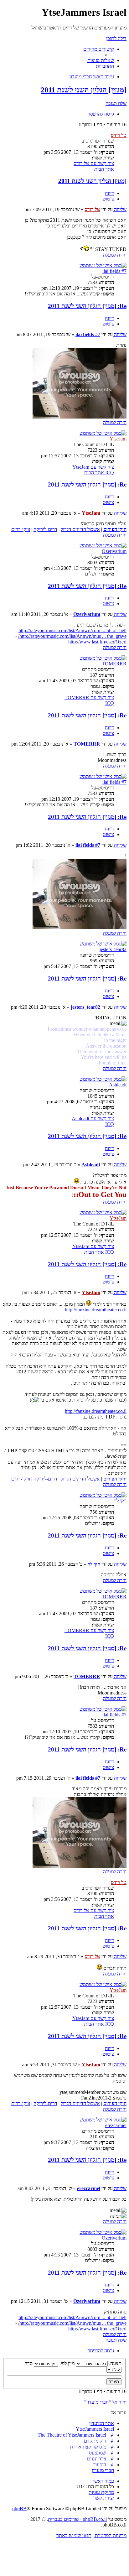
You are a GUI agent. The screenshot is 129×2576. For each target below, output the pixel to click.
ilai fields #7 (114, 271)
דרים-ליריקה (45, 529)
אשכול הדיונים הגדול (80, 529)
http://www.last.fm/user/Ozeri (97, 642)
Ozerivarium (114, 551)
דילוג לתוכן (116, 38)
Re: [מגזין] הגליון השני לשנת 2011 (87, 306)
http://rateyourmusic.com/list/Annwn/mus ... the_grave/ (72, 636)
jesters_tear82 (113, 949)
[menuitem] (101, 60)
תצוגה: (115, 2363)
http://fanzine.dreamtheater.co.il (96, 1310)
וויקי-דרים (21, 529)
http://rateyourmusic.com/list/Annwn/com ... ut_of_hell (72, 630)
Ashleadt (118, 1085)
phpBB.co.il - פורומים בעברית (77, 2519)
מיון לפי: (66, 2363)
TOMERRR (114, 664)
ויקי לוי (120, 1501)
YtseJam (118, 439)
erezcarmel (116, 2125)
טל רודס (119, 135)
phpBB (19, 2508)
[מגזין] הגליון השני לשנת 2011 (84, 90)
